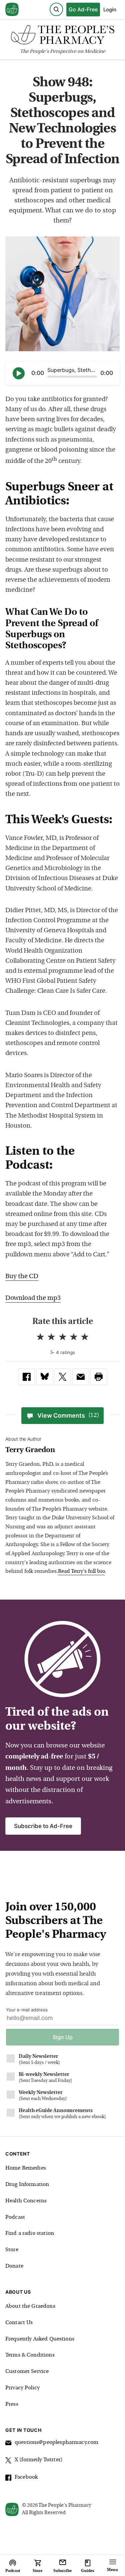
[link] (27, 1377)
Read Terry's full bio (81, 1571)
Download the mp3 (33, 1298)
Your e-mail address (27, 2010)
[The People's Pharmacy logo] (62, 36)
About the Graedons (30, 2306)
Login (110, 10)
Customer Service (27, 2372)
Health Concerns (26, 2201)
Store (12, 2250)
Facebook (26, 2477)
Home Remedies (26, 2168)
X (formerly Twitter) (39, 2460)
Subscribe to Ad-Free (43, 1826)
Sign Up (63, 2037)
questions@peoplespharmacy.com (56, 2443)
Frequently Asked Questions (40, 2339)
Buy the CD (22, 1277)
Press (12, 2404)
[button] (99, 1377)
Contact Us (19, 2323)
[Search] (56, 9)
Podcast (15, 2217)
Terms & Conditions (30, 2355)
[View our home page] (12, 10)
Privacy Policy (22, 2388)
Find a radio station (30, 2233)
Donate (14, 2266)
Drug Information (27, 2185)
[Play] (19, 373)
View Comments (68, 1415)
